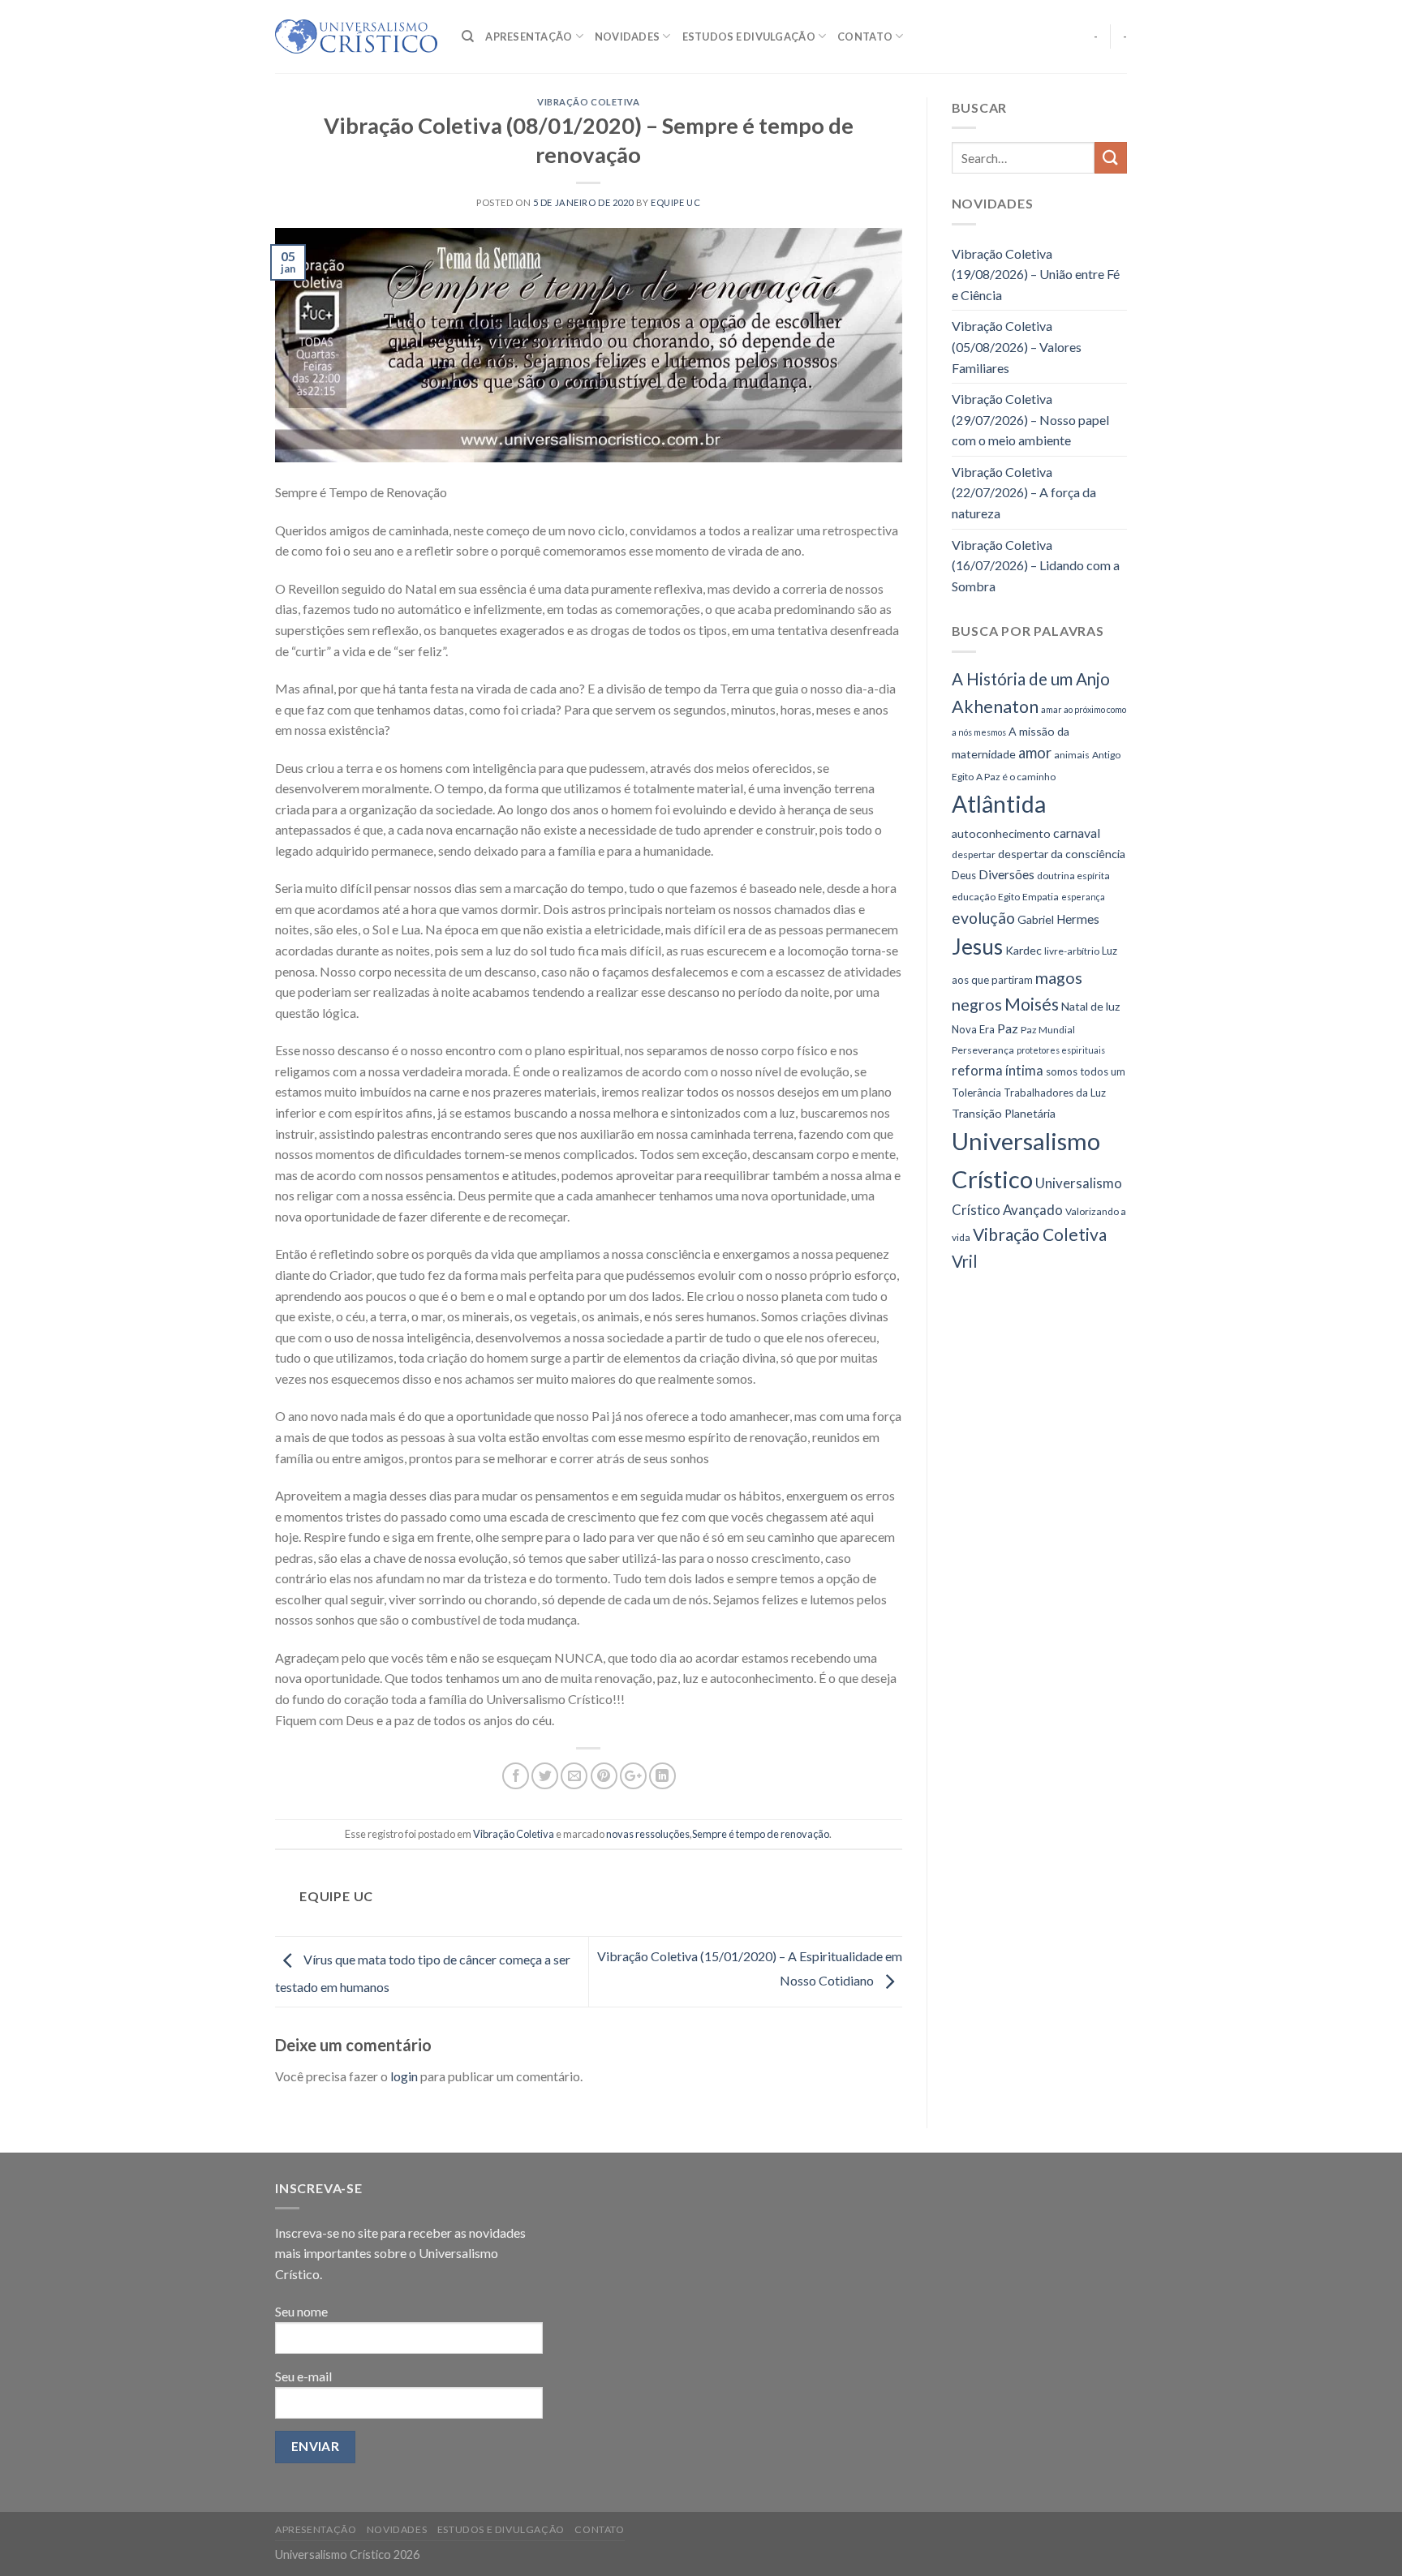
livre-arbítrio (1072, 951)
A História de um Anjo (1031, 679)
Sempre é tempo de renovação (761, 1834)
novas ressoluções (648, 1834)
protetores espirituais (1061, 1050)
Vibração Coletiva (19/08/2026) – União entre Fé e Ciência (1036, 274)
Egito (1009, 897)
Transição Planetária (1004, 1113)
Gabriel (1036, 919)
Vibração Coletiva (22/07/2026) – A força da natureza (1024, 492)
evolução (983, 918)
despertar (974, 854)
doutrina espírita (1073, 876)
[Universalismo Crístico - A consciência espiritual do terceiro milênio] (356, 36)
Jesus (977, 947)
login (404, 2076)
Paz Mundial (1048, 1030)
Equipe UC (675, 202)
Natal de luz (1091, 1006)
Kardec (1024, 950)
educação (974, 897)
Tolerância (976, 1093)
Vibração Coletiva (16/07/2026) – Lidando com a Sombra (1036, 565)
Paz (1008, 1028)
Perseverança (983, 1050)
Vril (965, 1261)
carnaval (1077, 833)
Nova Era (973, 1029)
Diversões (1006, 874)
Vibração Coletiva (589, 102)
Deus (964, 875)
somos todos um (1086, 1071)
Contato (865, 36)
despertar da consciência (1062, 854)
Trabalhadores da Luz (1055, 1093)
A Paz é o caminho (1016, 777)
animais (1072, 755)
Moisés (1032, 1004)
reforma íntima (998, 1070)
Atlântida (999, 804)
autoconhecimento (1001, 833)
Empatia (1041, 897)
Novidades (627, 36)
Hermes (1078, 919)
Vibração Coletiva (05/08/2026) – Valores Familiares (1017, 346)
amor (1035, 753)
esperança (1083, 897)
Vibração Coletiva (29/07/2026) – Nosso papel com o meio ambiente (1030, 419)
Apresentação (529, 36)
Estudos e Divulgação (749, 36)
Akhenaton (995, 706)
